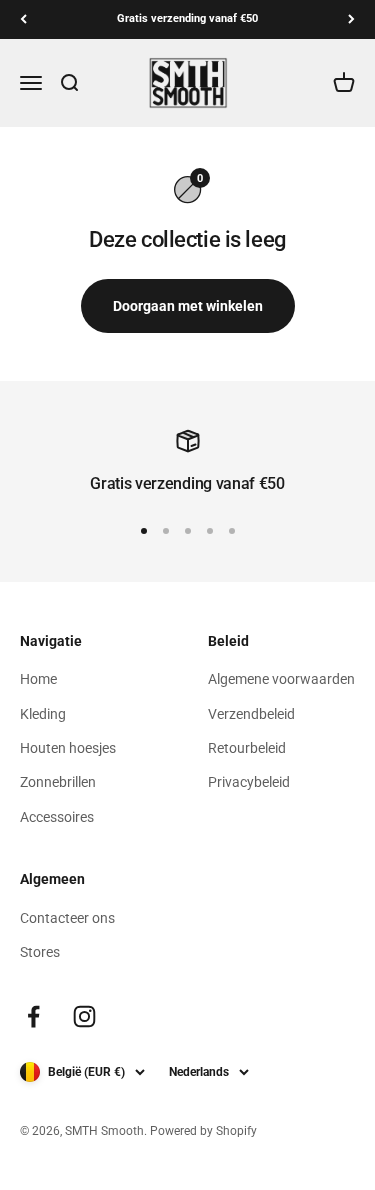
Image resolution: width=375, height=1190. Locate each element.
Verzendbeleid (251, 714)
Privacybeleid (249, 782)
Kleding (43, 714)
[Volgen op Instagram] (84, 1016)
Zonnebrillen (58, 782)
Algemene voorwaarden (281, 679)
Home (38, 679)
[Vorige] (23, 19)
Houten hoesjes (68, 748)
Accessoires (57, 817)
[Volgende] (351, 19)
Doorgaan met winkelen (188, 306)
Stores (40, 952)
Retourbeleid (247, 748)
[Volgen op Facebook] (33, 1016)
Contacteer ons (67, 918)
